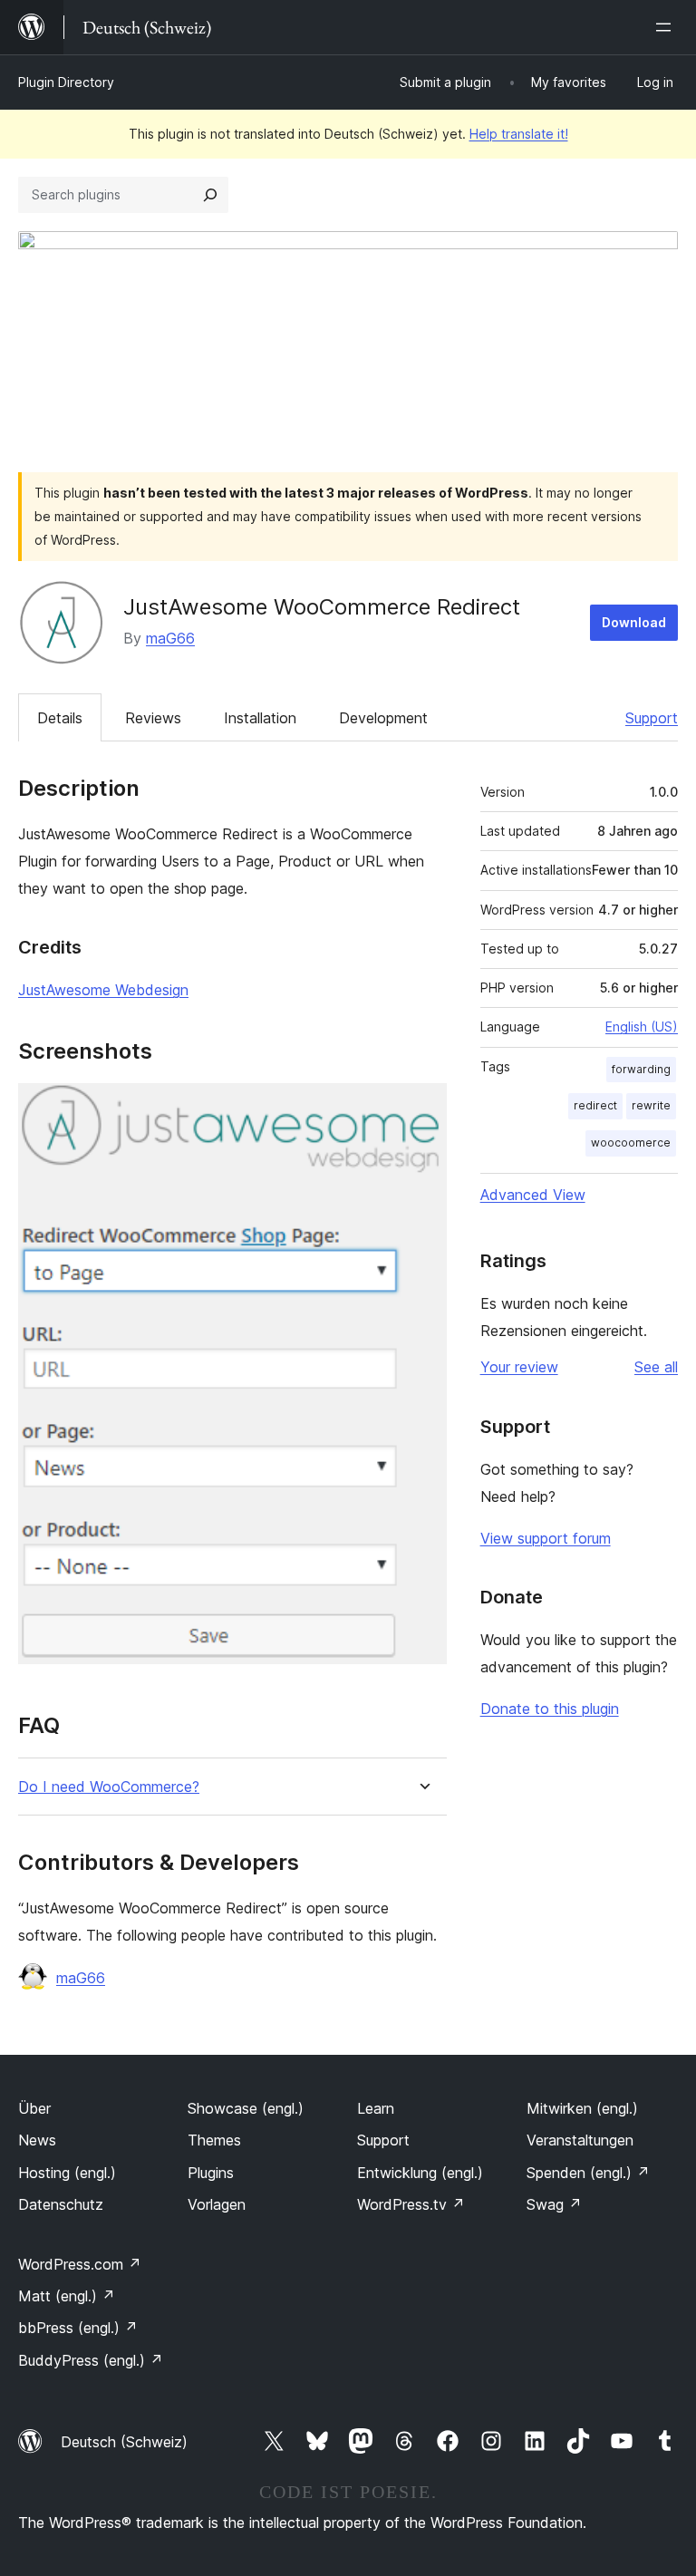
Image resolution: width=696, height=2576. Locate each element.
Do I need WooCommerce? (109, 1787)
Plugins (211, 2173)
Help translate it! (519, 134)
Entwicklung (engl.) (420, 2173)
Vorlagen (217, 2204)
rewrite (651, 1105)
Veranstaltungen (580, 2140)
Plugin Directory (66, 82)
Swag (554, 2204)
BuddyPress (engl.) (91, 2360)
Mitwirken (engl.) (582, 2108)
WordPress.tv (411, 2204)
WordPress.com (80, 2264)
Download (634, 622)
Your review (519, 1367)
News (37, 2140)
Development (383, 718)
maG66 (170, 638)
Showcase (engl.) (246, 2108)
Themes (214, 2140)
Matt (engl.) (67, 2296)
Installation (260, 718)
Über (34, 2108)
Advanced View (533, 1195)
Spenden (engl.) (588, 2173)
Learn (376, 2108)
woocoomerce (631, 1143)
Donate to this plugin (550, 1709)
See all (656, 1367)
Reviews (153, 718)
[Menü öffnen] (667, 27)
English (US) (642, 1027)
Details (60, 718)
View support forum (546, 1538)
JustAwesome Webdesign (103, 990)
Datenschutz (61, 2204)
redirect (595, 1105)
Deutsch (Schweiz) (124, 2442)
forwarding (641, 1069)
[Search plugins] (210, 195)
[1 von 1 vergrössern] (422, 1108)
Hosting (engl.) (67, 2173)
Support (652, 718)
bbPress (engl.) (78, 2328)
